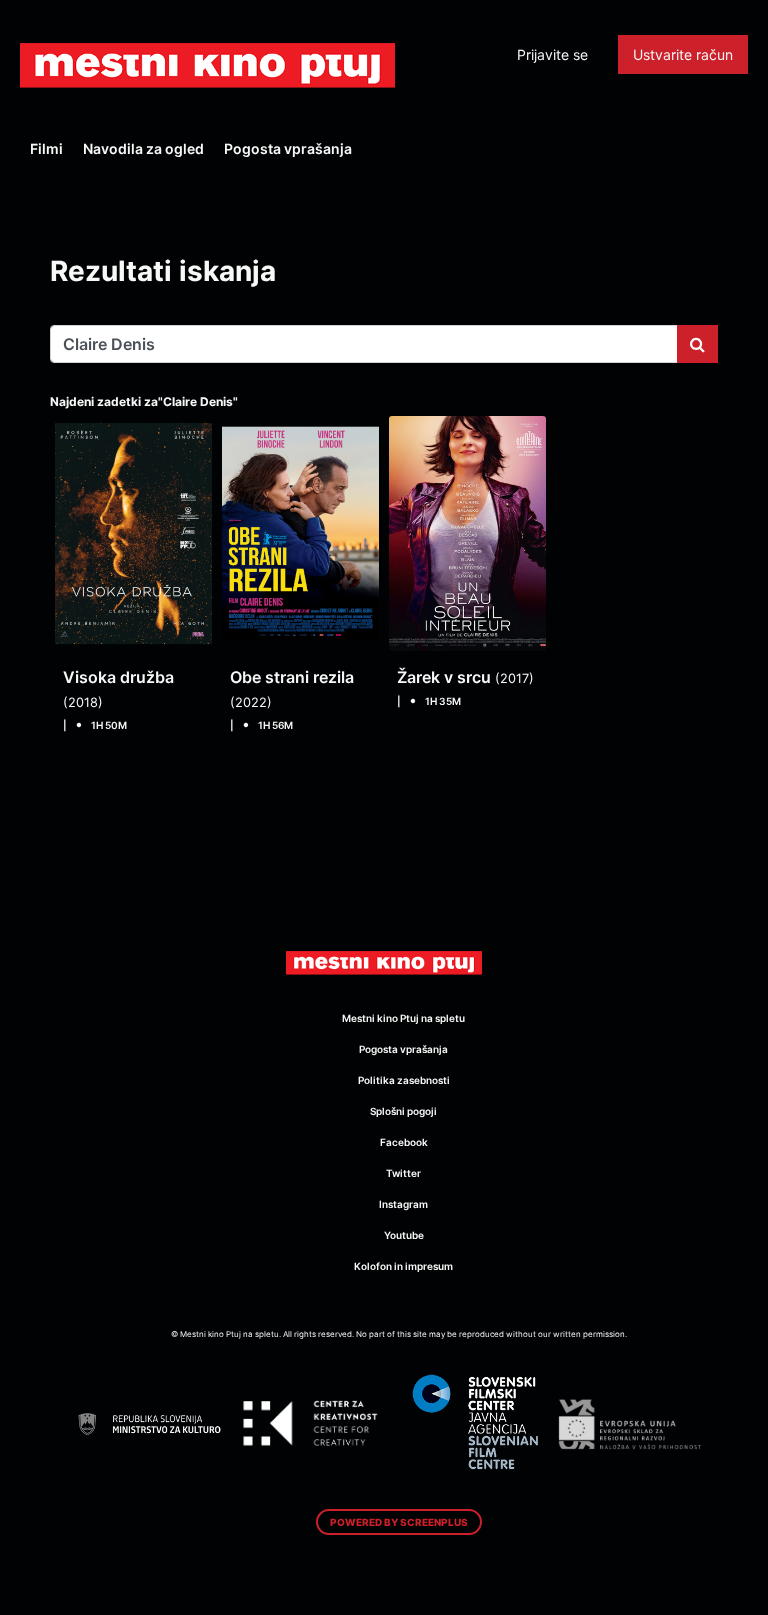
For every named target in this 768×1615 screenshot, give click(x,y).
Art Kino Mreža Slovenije (207, 65)
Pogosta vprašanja (288, 148)
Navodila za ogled (143, 148)
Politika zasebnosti (404, 1080)
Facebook (404, 1142)
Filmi (46, 148)
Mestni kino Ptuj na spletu (403, 1018)
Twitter (403, 1173)
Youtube (404, 1235)
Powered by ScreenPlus (399, 1522)
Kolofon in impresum (403, 1266)
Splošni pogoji (403, 1111)
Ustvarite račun (683, 54)
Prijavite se (552, 54)
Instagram (403, 1204)
